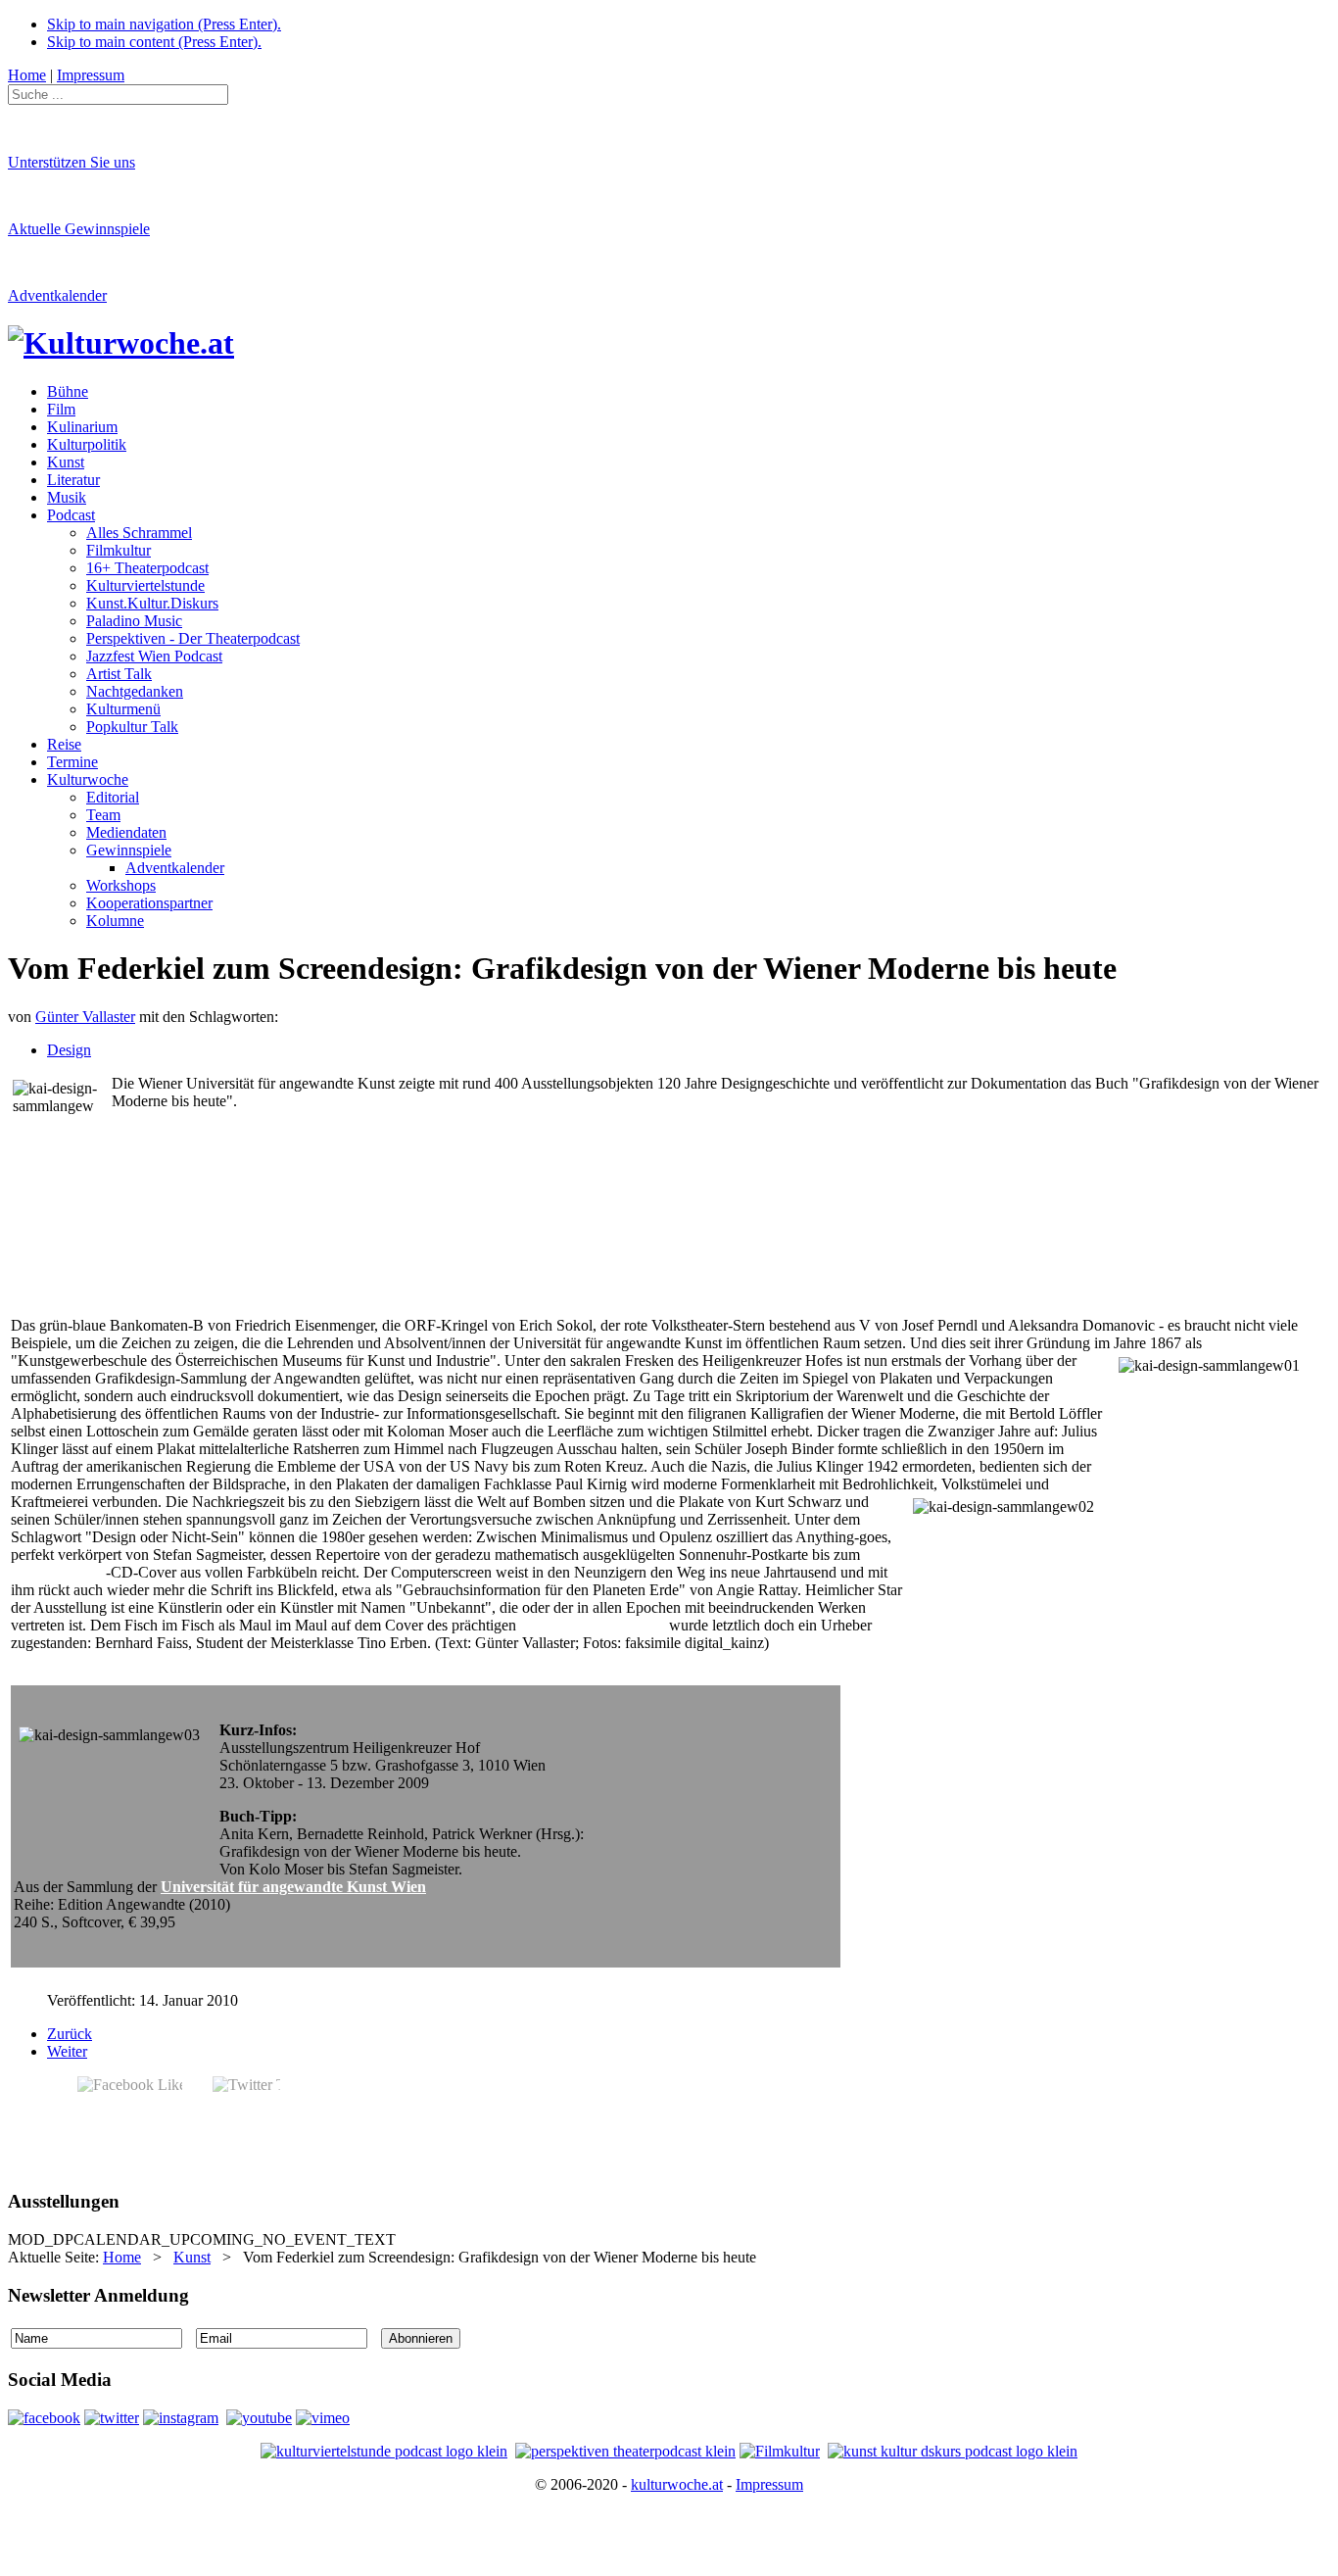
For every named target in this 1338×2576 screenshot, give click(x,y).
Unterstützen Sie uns (72, 162)
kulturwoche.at (677, 2484)
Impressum (769, 2484)
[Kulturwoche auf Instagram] (181, 2418)
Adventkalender (57, 295)
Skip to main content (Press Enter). (154, 42)
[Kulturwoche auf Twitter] (112, 2418)
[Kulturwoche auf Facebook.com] (44, 2418)
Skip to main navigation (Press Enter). (164, 24)
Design (69, 1050)
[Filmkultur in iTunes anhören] (780, 2451)
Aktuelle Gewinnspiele (79, 229)
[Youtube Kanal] (323, 2418)
